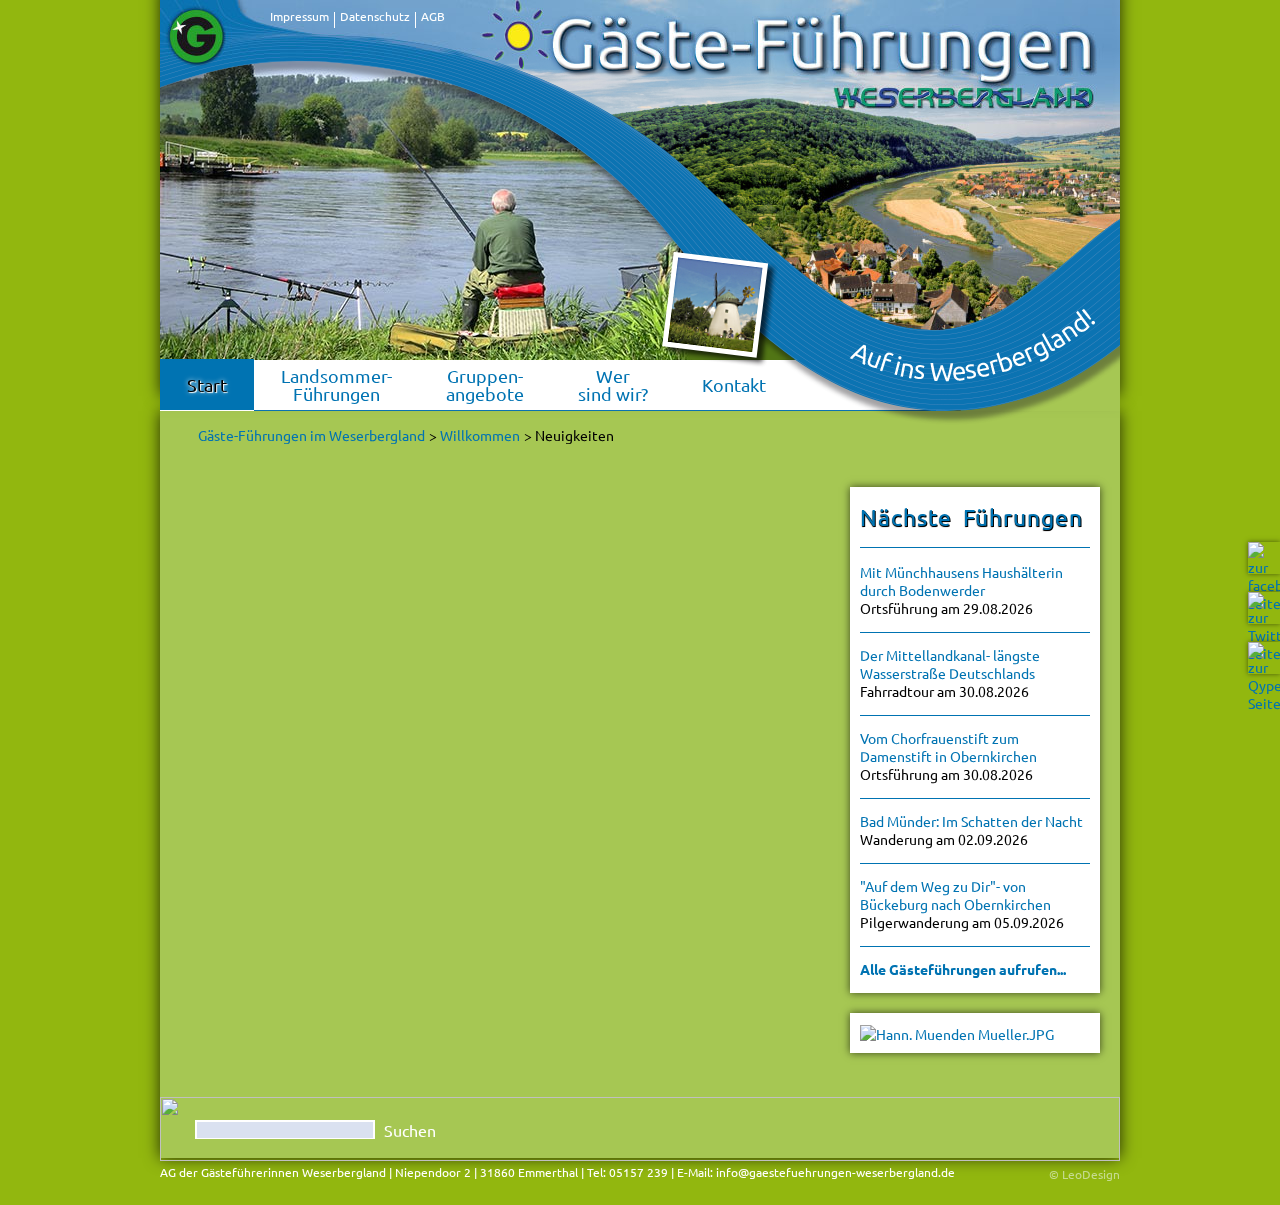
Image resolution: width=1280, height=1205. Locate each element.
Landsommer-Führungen (336, 384)
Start (207, 384)
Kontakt (734, 384)
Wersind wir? (613, 384)
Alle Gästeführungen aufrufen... (963, 969)
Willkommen (480, 435)
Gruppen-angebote (485, 384)
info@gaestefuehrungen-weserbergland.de (835, 1172)
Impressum (299, 16)
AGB (433, 16)
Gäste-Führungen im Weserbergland (311, 435)
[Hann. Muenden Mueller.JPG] (957, 1032)
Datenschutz (375, 16)
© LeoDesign (1084, 1174)
